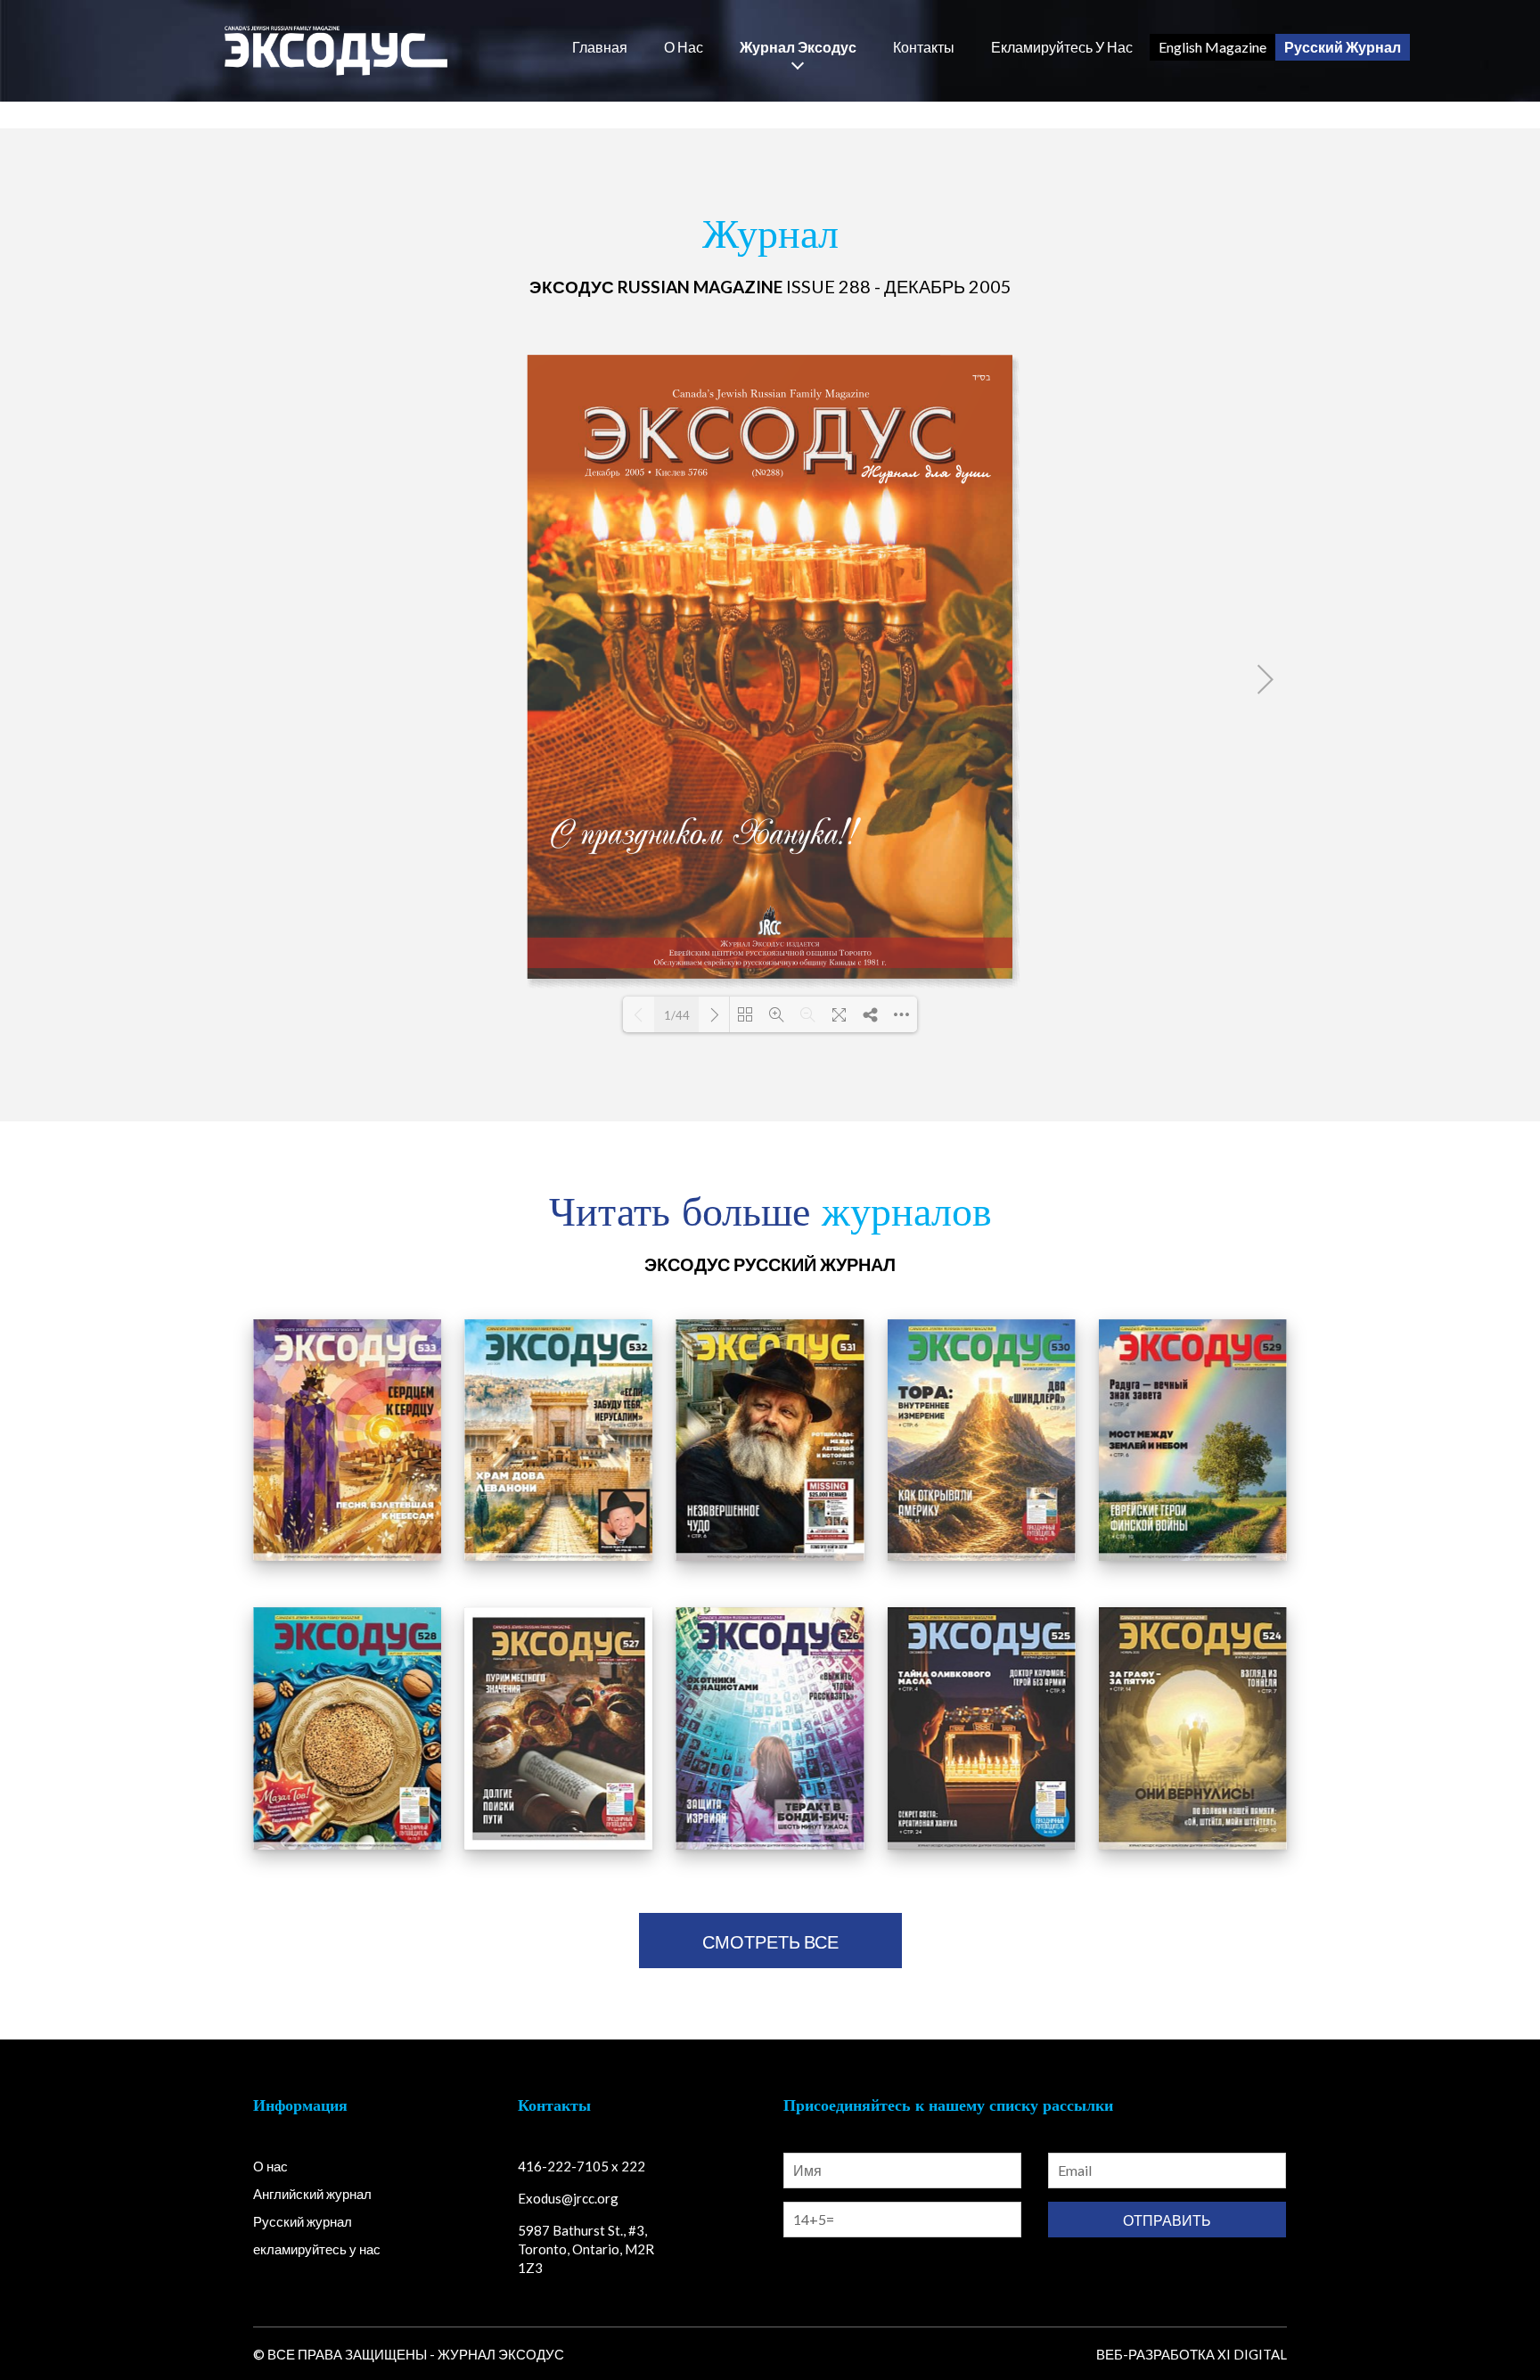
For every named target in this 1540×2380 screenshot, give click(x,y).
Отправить (1167, 2220)
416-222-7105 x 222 (582, 2166)
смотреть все (770, 1941)
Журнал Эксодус (798, 47)
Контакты (924, 47)
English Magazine (1212, 47)
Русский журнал (303, 2221)
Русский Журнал (1343, 47)
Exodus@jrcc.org (568, 2198)
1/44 (677, 1015)
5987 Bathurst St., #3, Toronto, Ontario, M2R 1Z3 (586, 2249)
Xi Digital (1252, 2354)
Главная (600, 47)
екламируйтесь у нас (1062, 47)
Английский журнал (312, 2194)
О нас (684, 47)
